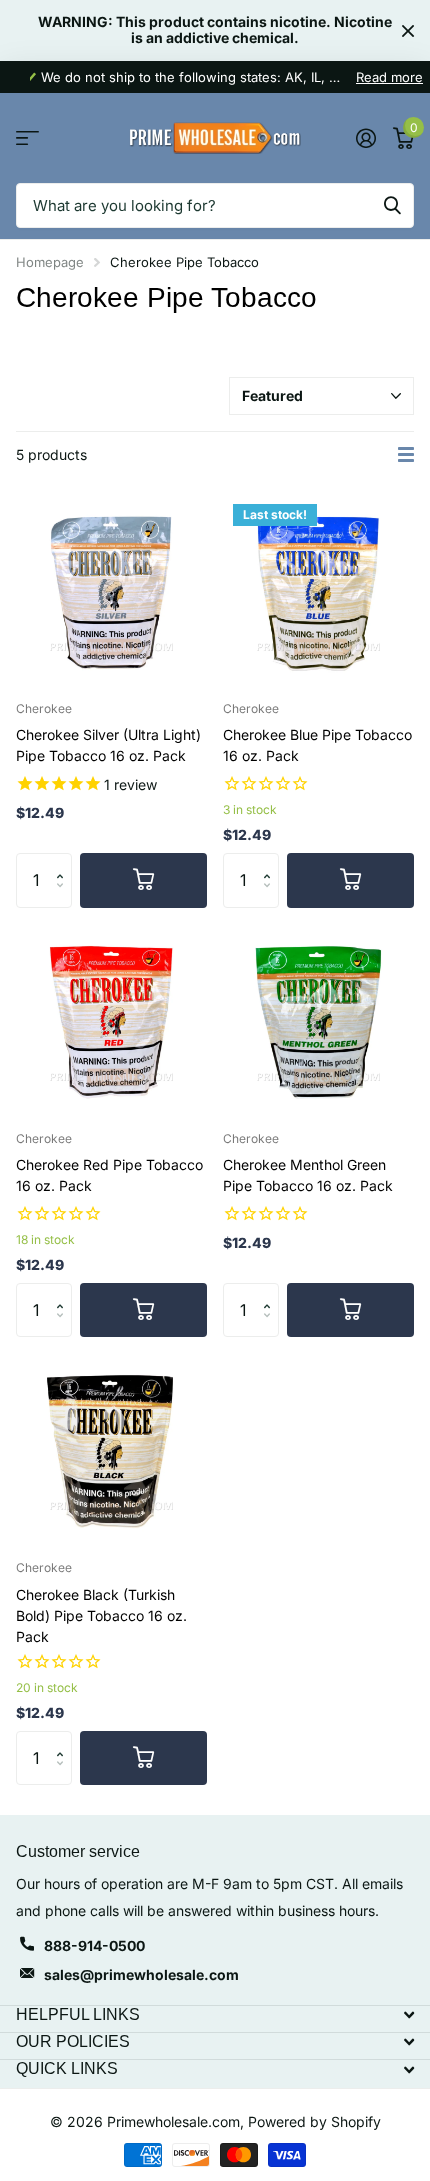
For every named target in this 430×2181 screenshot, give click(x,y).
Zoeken (392, 205)
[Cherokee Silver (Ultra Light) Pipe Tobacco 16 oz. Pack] (111, 589)
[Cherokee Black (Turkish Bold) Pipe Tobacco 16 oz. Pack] (111, 1448)
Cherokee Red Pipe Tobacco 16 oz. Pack (109, 1175)
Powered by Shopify (314, 2121)
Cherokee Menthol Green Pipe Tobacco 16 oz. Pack (308, 1175)
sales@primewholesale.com (141, 1974)
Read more (389, 77)
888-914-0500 (94, 1945)
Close (408, 30)
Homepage (50, 262)
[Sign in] (365, 138)
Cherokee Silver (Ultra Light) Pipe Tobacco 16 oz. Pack (108, 745)
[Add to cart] (143, 880)
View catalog (27, 138)
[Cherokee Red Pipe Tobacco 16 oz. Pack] (111, 1019)
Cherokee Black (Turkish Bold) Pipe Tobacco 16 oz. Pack (101, 1615)
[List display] (406, 455)
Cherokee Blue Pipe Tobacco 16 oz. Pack (317, 745)
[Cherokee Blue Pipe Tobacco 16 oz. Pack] (318, 589)
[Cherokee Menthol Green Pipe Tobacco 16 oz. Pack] (318, 1019)
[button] (64, 861)
